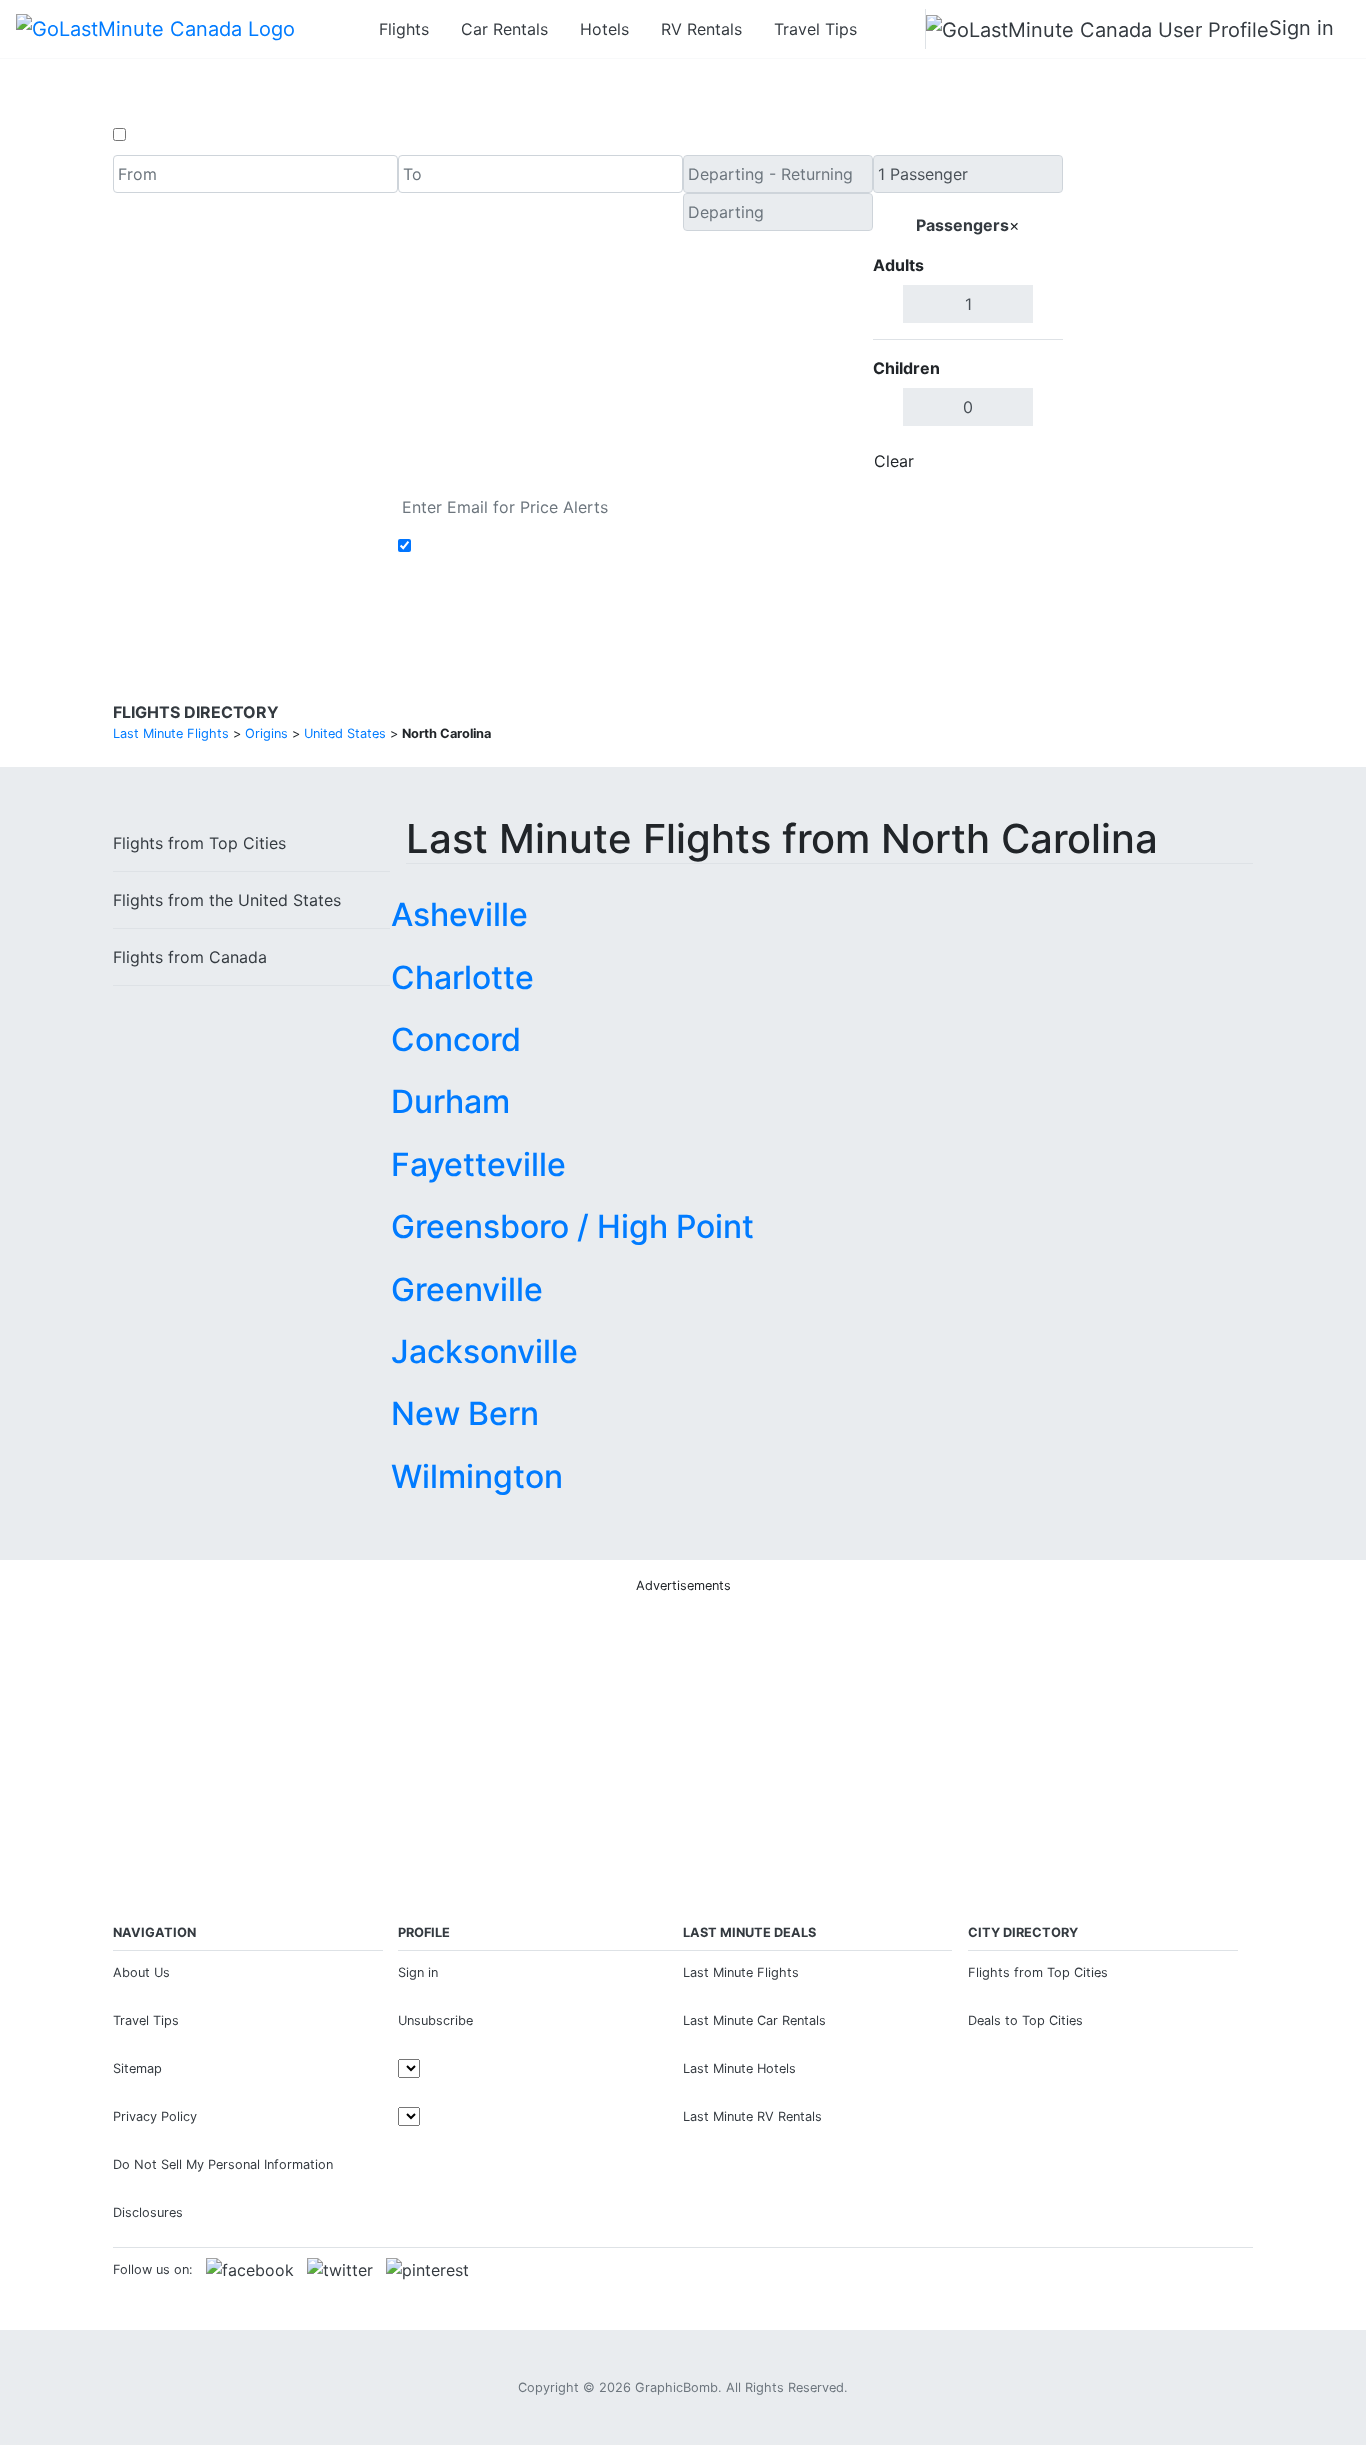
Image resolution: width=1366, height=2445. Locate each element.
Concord (456, 1039)
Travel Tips (815, 29)
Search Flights (1158, 318)
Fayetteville (478, 1164)
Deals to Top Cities (1025, 2020)
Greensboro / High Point (572, 1226)
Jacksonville (484, 1351)
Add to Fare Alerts (486, 546)
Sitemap (137, 2068)
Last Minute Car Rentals (754, 2020)
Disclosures (148, 2212)
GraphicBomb (676, 2387)
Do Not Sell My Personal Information (223, 2164)
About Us (141, 1972)
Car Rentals (504, 29)
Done (1030, 461)
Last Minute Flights (741, 1972)
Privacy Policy (155, 2116)
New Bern (465, 1413)
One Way (164, 135)
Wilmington (477, 1476)
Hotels (604, 29)
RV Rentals (701, 29)
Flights (404, 29)
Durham (450, 1101)
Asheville (459, 914)
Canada (190, 957)
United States (227, 900)
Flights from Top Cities (1038, 1972)
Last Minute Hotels (739, 2068)
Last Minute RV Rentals (752, 2116)
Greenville (467, 1289)
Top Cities (199, 843)
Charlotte (462, 977)
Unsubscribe (435, 2020)
